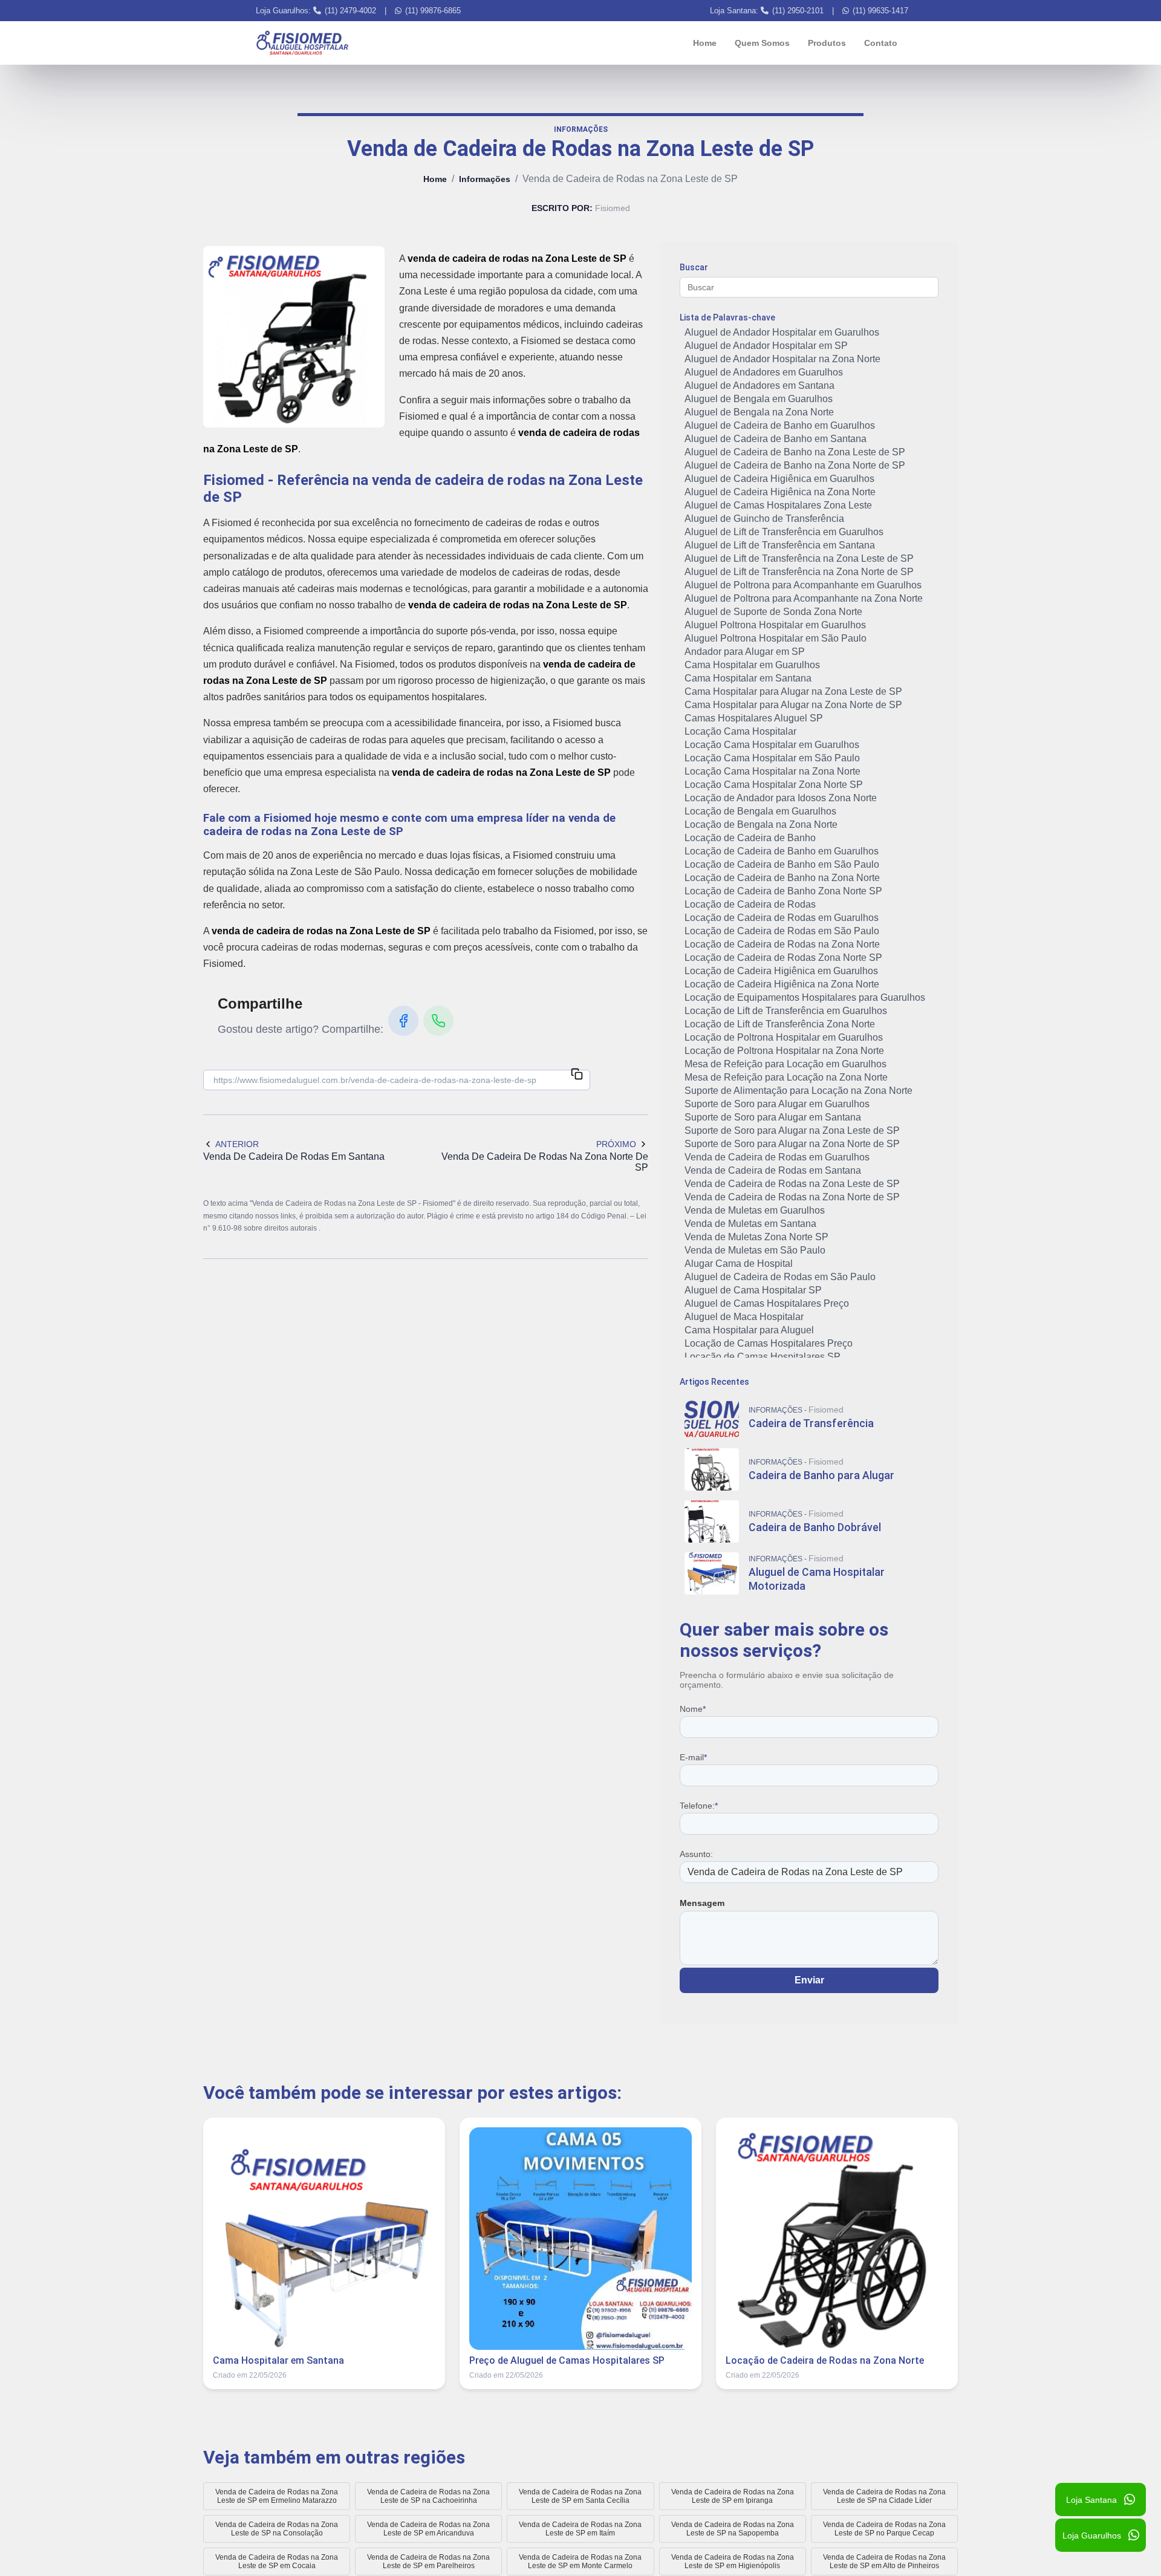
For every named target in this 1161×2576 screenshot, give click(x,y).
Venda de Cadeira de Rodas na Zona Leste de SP (792, 1184)
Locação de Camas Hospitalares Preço (769, 1343)
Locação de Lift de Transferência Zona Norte (780, 1024)
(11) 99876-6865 (433, 11)
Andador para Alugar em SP (745, 652)
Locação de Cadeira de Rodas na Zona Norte (782, 944)
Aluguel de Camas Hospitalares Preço (767, 1303)
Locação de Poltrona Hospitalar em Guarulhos (784, 1037)
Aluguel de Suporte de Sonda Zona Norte (773, 612)
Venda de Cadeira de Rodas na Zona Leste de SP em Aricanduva (428, 2529)
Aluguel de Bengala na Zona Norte (759, 412)
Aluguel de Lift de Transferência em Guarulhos (784, 532)
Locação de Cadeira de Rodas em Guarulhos (782, 918)
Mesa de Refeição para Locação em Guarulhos (785, 1064)
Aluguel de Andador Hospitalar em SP (766, 346)
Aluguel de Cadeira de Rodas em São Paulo (780, 1277)
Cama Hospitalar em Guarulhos (752, 665)
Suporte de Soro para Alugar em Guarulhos (777, 1104)
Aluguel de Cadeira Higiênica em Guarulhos (779, 479)
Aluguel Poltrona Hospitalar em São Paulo (776, 638)
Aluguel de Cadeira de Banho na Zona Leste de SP (795, 452)
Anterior (237, 1144)
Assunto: (696, 1854)
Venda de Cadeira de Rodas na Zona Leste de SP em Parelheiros (428, 2561)
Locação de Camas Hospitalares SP (763, 1357)
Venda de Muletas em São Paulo (755, 1250)
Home (705, 43)
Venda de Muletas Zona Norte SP (756, 1237)
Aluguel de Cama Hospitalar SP (753, 1290)
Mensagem (702, 1903)
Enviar (809, 1980)
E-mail (693, 1757)
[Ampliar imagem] (294, 337)
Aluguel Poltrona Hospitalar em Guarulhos (775, 625)
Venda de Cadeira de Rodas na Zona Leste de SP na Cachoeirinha (428, 2496)
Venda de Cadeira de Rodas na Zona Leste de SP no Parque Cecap (884, 2529)
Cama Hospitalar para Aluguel (749, 1330)
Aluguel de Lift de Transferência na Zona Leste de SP (799, 558)
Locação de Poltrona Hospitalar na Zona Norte (784, 1051)
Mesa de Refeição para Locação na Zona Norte (786, 1077)
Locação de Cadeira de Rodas (750, 904)
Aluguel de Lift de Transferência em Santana (780, 545)
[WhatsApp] (438, 1021)
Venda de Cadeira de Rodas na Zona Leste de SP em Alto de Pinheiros (884, 2561)
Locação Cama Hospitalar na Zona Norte (772, 771)
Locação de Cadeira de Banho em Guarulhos (782, 851)
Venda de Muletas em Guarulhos (755, 1210)
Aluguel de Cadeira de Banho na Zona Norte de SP (795, 465)
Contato (881, 43)
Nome (693, 1709)
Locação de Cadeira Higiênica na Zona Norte (782, 984)
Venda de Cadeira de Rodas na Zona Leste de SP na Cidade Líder (884, 2496)
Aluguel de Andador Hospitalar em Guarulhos (782, 332)
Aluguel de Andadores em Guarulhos (764, 372)
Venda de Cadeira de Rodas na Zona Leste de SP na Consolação (277, 2529)
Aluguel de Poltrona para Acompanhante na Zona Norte (804, 598)
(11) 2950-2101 (798, 11)
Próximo (616, 1144)
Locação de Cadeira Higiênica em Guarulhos (781, 971)
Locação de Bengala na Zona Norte (761, 825)
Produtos (827, 43)
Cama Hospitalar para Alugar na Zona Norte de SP (793, 705)
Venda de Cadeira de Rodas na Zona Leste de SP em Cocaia (277, 2561)
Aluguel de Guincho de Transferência (764, 519)
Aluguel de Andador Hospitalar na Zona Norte (782, 359)
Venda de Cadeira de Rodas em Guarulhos (777, 1157)
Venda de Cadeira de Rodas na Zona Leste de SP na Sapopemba (733, 2529)
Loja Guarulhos (1092, 2535)
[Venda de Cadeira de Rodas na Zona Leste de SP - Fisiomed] (302, 43)
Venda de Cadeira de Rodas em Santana (773, 1170)
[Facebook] (403, 1021)
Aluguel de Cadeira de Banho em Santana (776, 439)
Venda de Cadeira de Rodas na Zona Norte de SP (792, 1197)
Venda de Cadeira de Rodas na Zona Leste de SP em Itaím (580, 2529)
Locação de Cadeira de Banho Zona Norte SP (783, 891)
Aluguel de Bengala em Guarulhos (759, 399)
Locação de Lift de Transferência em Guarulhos (786, 1011)
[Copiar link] (577, 1075)
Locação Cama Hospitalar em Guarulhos (772, 745)
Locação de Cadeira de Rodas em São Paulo (782, 931)
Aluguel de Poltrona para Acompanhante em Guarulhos (803, 585)
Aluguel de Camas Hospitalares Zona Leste (778, 505)
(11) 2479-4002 (350, 11)
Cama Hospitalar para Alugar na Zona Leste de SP (793, 691)
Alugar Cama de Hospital (739, 1264)
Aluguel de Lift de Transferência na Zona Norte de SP (799, 572)
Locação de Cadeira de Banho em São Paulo (782, 864)
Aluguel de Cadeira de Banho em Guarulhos (780, 425)
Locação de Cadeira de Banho (750, 838)
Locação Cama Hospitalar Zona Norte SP (774, 785)
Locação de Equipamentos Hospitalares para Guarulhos (805, 997)
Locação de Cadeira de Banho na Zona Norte (782, 878)
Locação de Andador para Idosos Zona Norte (781, 798)
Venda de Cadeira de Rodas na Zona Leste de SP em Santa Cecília (580, 2496)
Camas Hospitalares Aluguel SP (754, 718)
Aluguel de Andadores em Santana (759, 385)
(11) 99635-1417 (880, 11)
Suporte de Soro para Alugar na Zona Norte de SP (792, 1144)
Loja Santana (1091, 2500)
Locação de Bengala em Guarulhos (760, 811)
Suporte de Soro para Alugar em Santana (773, 1117)
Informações (485, 179)
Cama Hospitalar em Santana (748, 678)
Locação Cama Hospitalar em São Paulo (772, 758)
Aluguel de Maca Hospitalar (744, 1317)
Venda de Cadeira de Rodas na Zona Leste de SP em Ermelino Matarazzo (277, 2496)
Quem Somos (762, 43)
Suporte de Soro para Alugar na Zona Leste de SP (792, 1130)
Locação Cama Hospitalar (740, 731)
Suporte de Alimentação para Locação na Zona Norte (798, 1091)
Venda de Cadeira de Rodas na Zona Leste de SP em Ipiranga (733, 2496)
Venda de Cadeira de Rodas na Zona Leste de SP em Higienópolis (733, 2561)
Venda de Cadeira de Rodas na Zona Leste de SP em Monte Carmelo (580, 2561)
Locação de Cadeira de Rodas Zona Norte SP (783, 958)
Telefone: (699, 1806)
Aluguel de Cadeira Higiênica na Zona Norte (780, 492)
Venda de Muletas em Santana (750, 1224)
